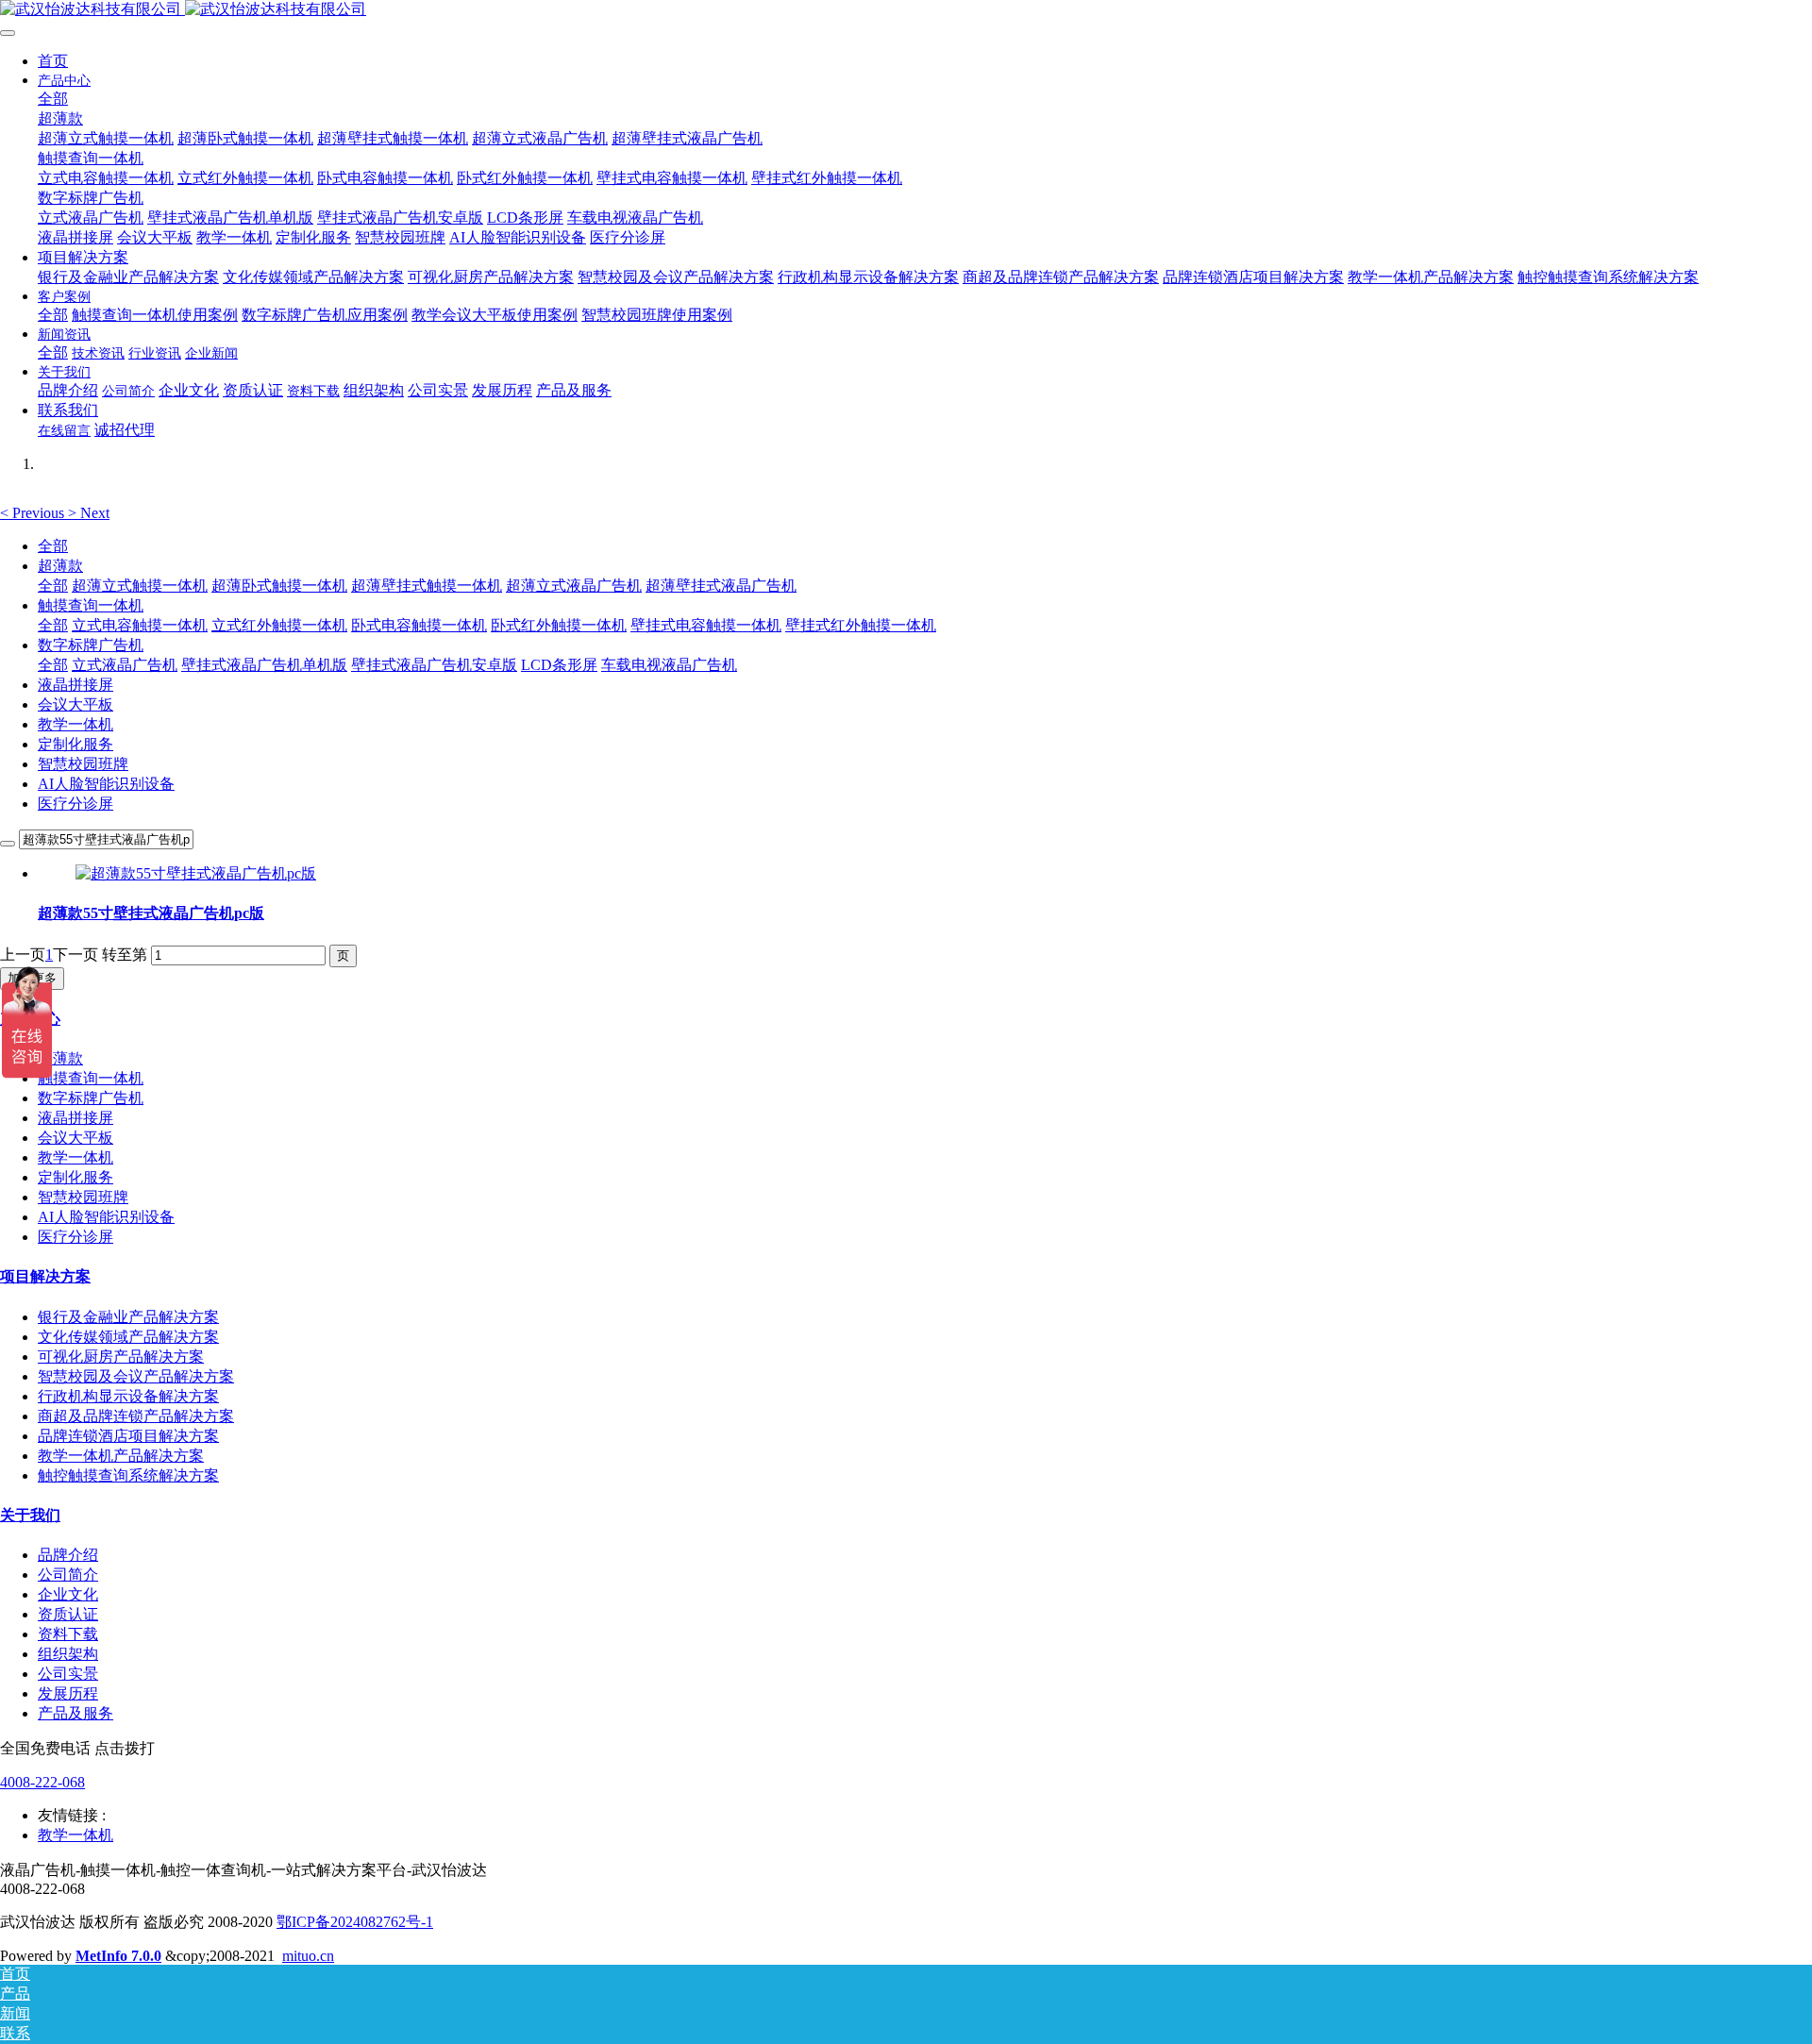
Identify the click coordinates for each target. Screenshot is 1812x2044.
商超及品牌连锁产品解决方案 (136, 1416)
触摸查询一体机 (91, 605)
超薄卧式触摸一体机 (279, 586)
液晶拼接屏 (75, 685)
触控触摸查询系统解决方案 (128, 1475)
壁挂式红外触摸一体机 (861, 625)
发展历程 (68, 1693)
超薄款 (60, 566)
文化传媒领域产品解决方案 (128, 1337)
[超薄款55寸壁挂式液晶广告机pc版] (196, 873)
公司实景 (68, 1674)
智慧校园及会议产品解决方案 (136, 1376)
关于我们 (30, 1515)
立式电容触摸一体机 (140, 625)
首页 (53, 61)
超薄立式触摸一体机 (140, 586)
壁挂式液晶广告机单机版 (264, 665)
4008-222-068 (42, 1782)
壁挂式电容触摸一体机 (706, 625)
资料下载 (68, 1634)
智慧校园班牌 (83, 764)
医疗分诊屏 (75, 804)
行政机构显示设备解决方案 (128, 1396)
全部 (53, 99)
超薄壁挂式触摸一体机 (427, 586)
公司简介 (68, 1575)
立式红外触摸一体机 (279, 625)
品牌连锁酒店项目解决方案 (128, 1436)
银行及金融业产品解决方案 (128, 1317)
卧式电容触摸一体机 (419, 625)
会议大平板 (75, 704)
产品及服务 (75, 1713)
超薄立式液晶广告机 (574, 586)
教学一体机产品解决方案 (121, 1456)
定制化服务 (75, 744)
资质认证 (68, 1614)
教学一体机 (75, 724)
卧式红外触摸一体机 (559, 625)
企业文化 (68, 1594)
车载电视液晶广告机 (669, 665)
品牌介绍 (68, 1555)
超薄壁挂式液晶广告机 (721, 586)
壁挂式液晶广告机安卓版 (434, 665)
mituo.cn (308, 1956)
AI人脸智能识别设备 (106, 784)
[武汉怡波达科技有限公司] (906, 10)
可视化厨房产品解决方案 (121, 1357)
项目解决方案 (45, 1276)
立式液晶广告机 (125, 665)
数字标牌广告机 (91, 645)
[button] (34, 513)
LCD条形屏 (559, 665)
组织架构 (68, 1654)
